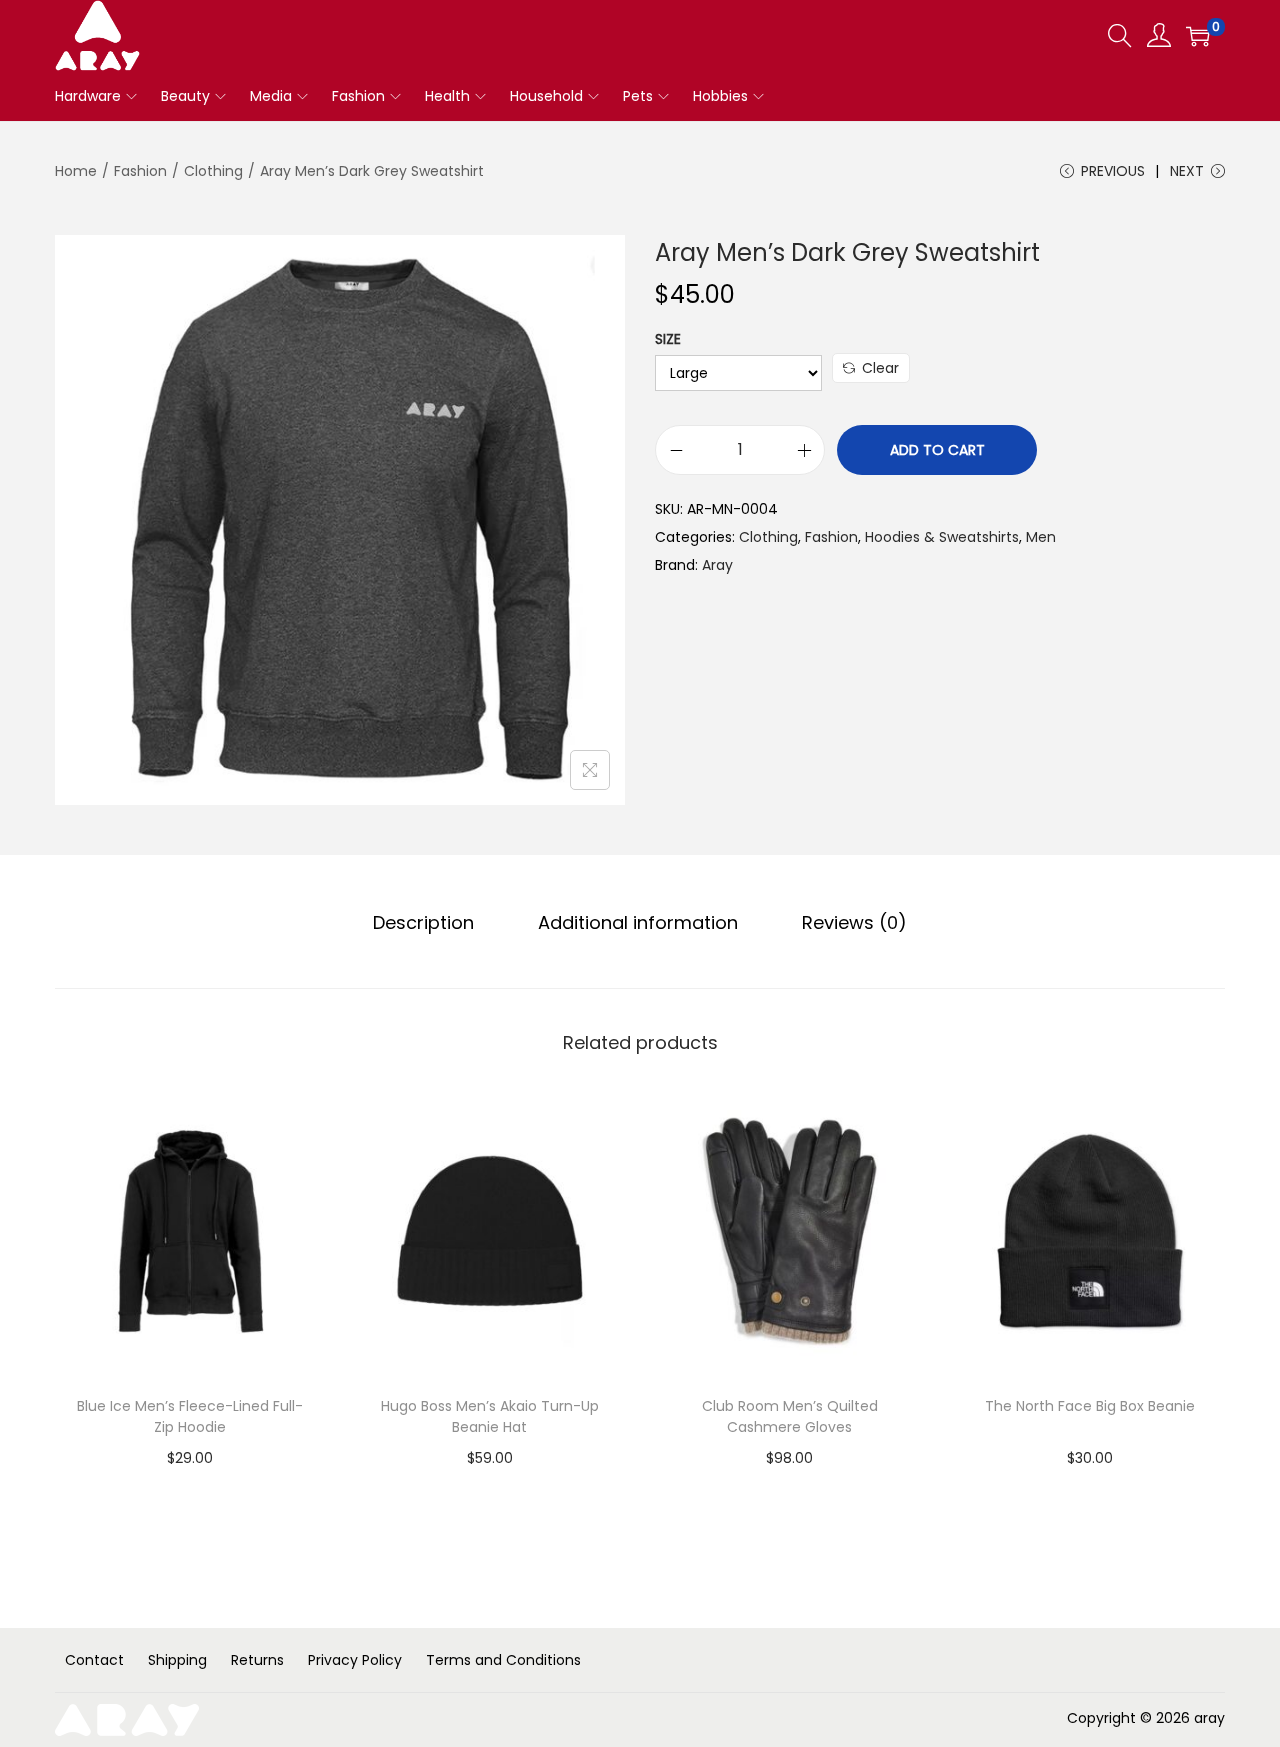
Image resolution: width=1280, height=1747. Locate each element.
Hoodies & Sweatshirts (942, 537)
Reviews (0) (854, 922)
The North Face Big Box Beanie (1090, 1406)
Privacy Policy (355, 1660)
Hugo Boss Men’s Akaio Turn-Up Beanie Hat (490, 1416)
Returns (257, 1660)
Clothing (213, 171)
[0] (1198, 36)
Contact (94, 1660)
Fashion (140, 171)
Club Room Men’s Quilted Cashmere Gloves (790, 1416)
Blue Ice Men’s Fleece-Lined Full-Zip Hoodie (190, 1416)
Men (1041, 537)
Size (668, 339)
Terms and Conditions (503, 1660)
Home (76, 171)
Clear (880, 368)
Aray (717, 565)
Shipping (177, 1660)
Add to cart (937, 450)
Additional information (638, 922)
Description (423, 922)
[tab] (423, 923)
